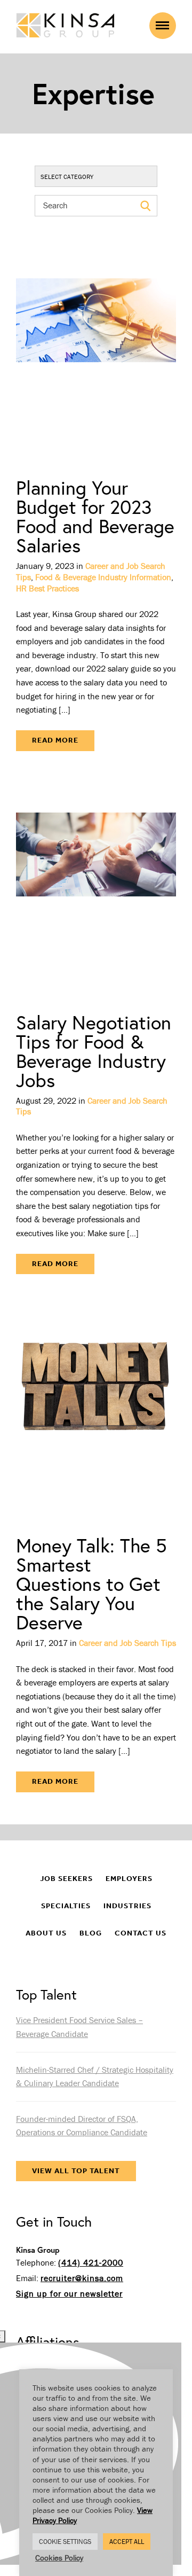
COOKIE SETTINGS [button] (65, 2542)
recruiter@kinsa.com (82, 2278)
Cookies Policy (59, 2558)
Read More (55, 740)
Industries (127, 1906)
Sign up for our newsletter (69, 2293)
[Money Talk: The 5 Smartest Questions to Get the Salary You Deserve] (96, 1413)
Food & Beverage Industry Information (103, 577)
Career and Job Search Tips (127, 1643)
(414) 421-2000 (91, 2262)
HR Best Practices (47, 588)
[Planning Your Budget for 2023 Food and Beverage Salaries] (96, 355)
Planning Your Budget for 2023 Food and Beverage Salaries (95, 516)
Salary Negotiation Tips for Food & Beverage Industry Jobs (94, 1051)
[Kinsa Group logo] (65, 26)
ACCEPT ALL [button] (127, 2542)
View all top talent (76, 2171)
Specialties (66, 1906)
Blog (91, 1933)
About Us (46, 1933)
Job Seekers (66, 1879)
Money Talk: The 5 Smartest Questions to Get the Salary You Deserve (91, 1584)
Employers (129, 1879)
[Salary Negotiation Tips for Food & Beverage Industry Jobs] (96, 890)
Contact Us (141, 1933)
